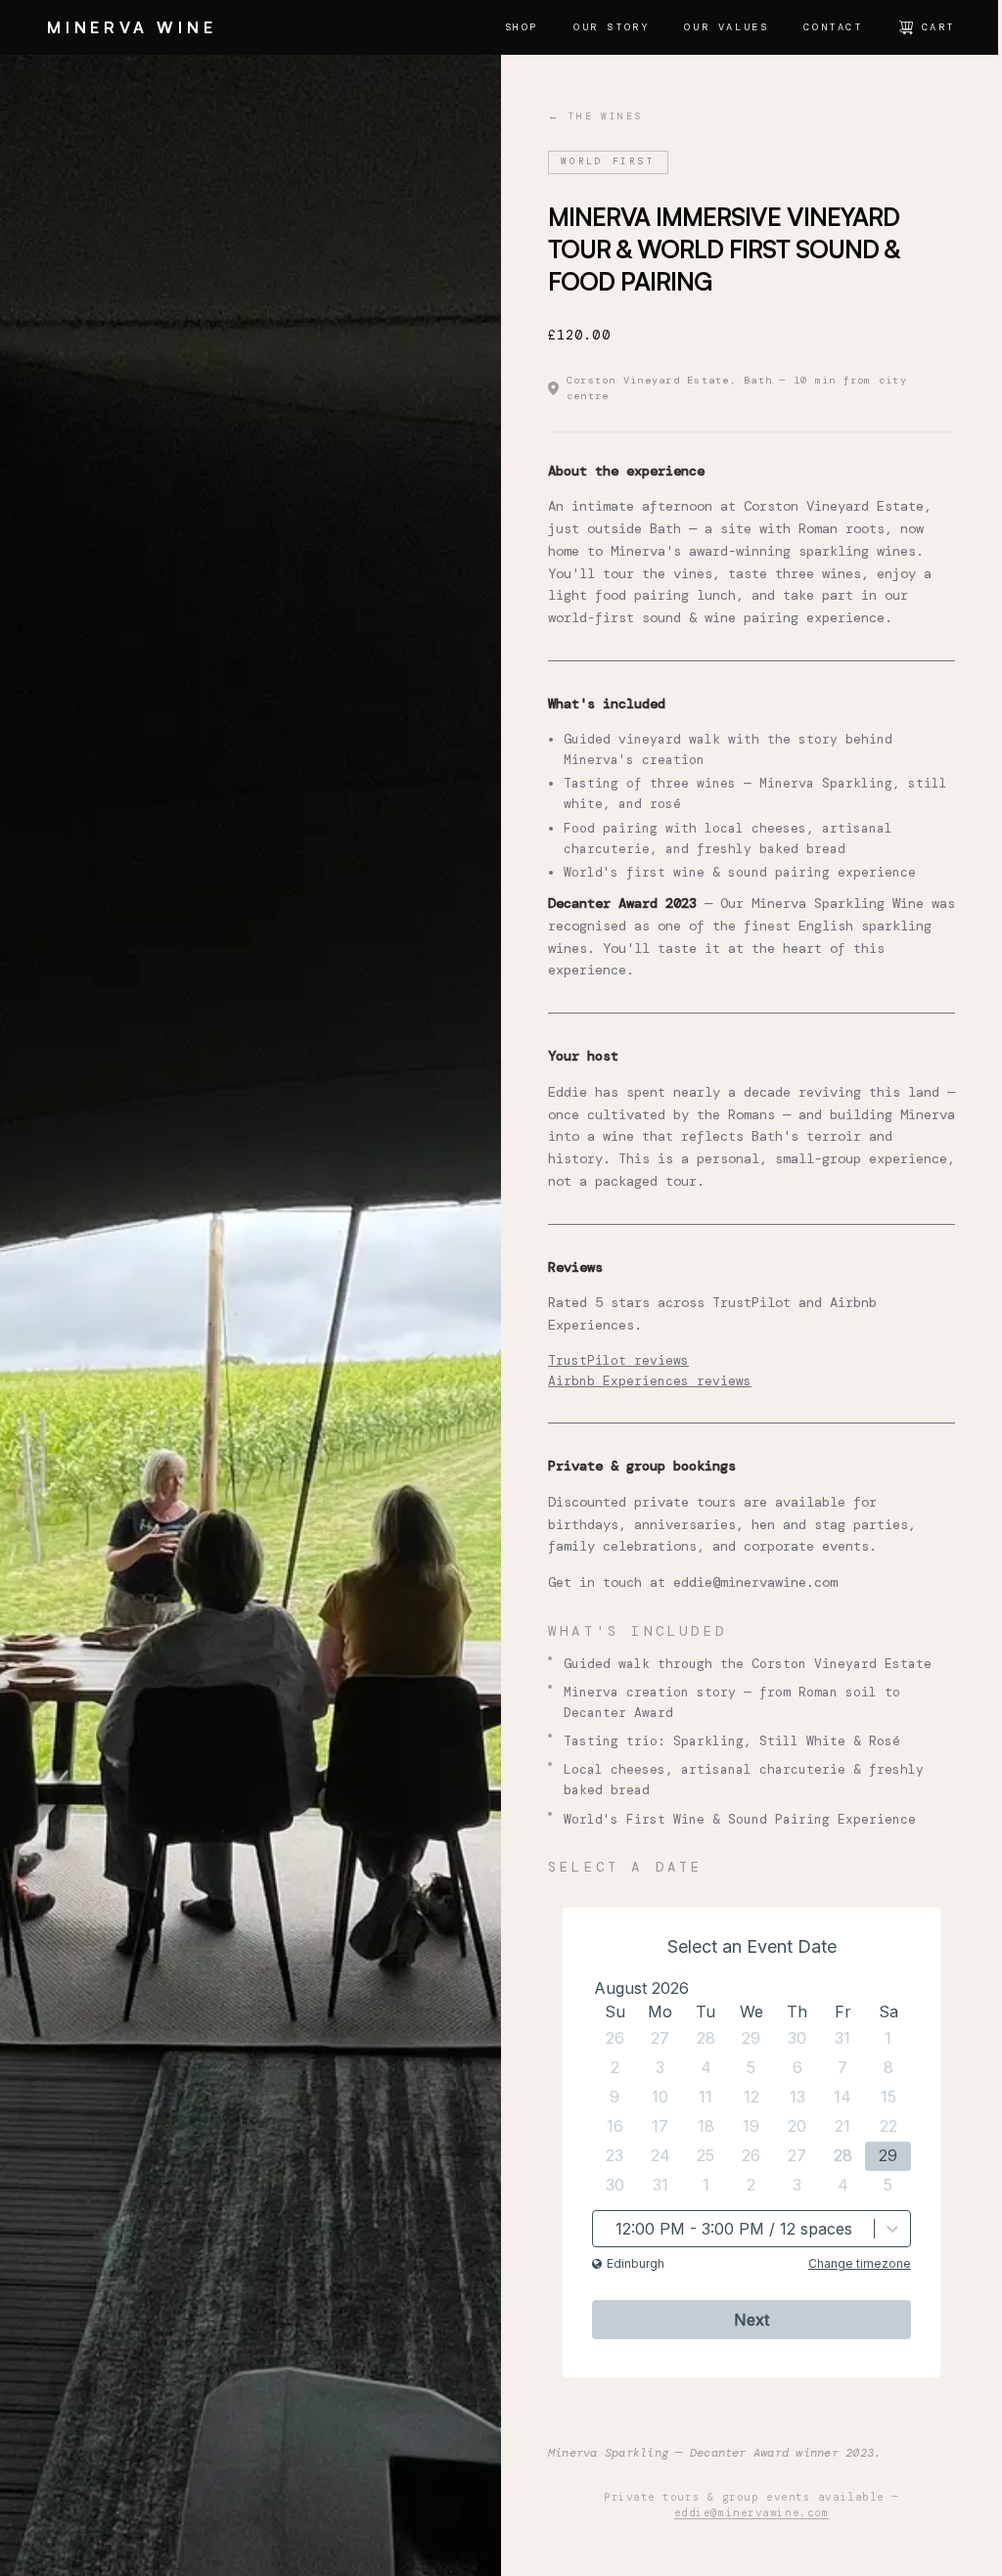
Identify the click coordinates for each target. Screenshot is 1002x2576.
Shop (522, 27)
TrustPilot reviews (618, 1360)
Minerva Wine (132, 27)
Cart (938, 27)
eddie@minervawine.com (755, 1582)
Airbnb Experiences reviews (650, 1381)
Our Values (726, 27)
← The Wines (595, 116)
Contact (833, 27)
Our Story (611, 27)
